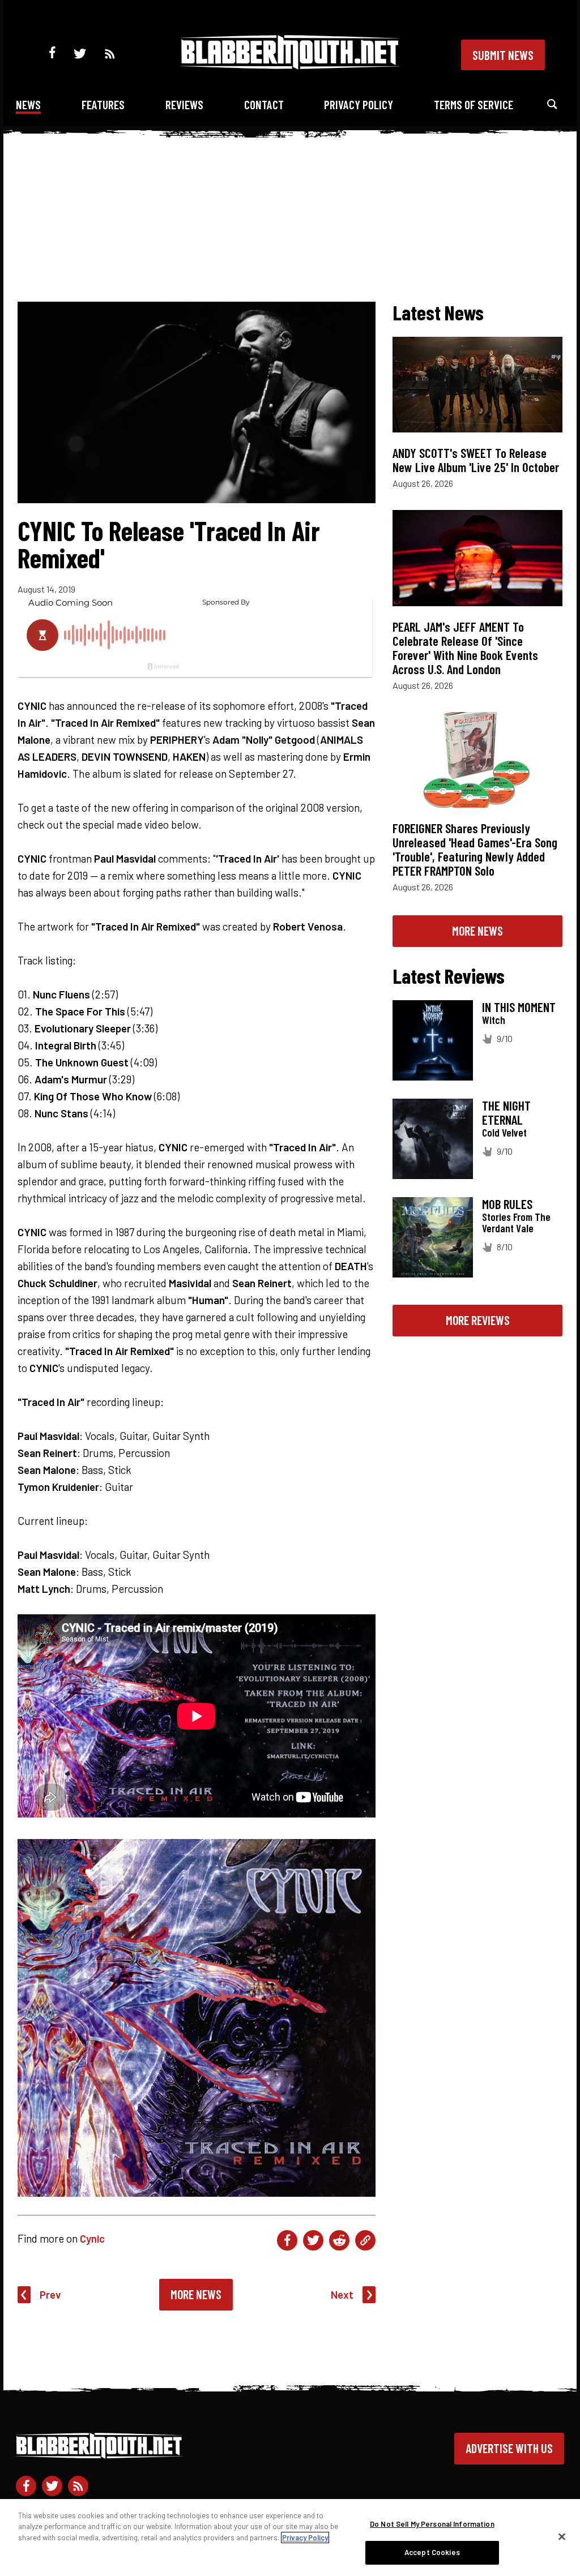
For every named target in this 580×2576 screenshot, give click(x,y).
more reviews (478, 1320)
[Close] (562, 2536)
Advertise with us (509, 2448)
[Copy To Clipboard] (365, 2240)
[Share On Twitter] (313, 2240)
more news (477, 931)
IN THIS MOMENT (519, 1007)
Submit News (503, 55)
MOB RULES (507, 1204)
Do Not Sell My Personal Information (432, 2524)
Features (103, 104)
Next (342, 2294)
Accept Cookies (432, 2552)
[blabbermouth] (290, 65)
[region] (290, 2538)
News (28, 104)
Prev (50, 2294)
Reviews (184, 104)
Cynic (92, 2238)
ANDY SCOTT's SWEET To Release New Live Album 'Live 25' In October (476, 460)
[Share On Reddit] (339, 2240)
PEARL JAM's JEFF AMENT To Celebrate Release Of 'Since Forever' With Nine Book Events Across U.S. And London (465, 648)
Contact (264, 104)
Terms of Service (474, 104)
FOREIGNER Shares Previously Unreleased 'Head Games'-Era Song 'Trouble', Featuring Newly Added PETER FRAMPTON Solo (475, 849)
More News (196, 2294)
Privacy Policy (359, 104)
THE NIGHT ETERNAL (506, 1113)
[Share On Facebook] (287, 2240)
